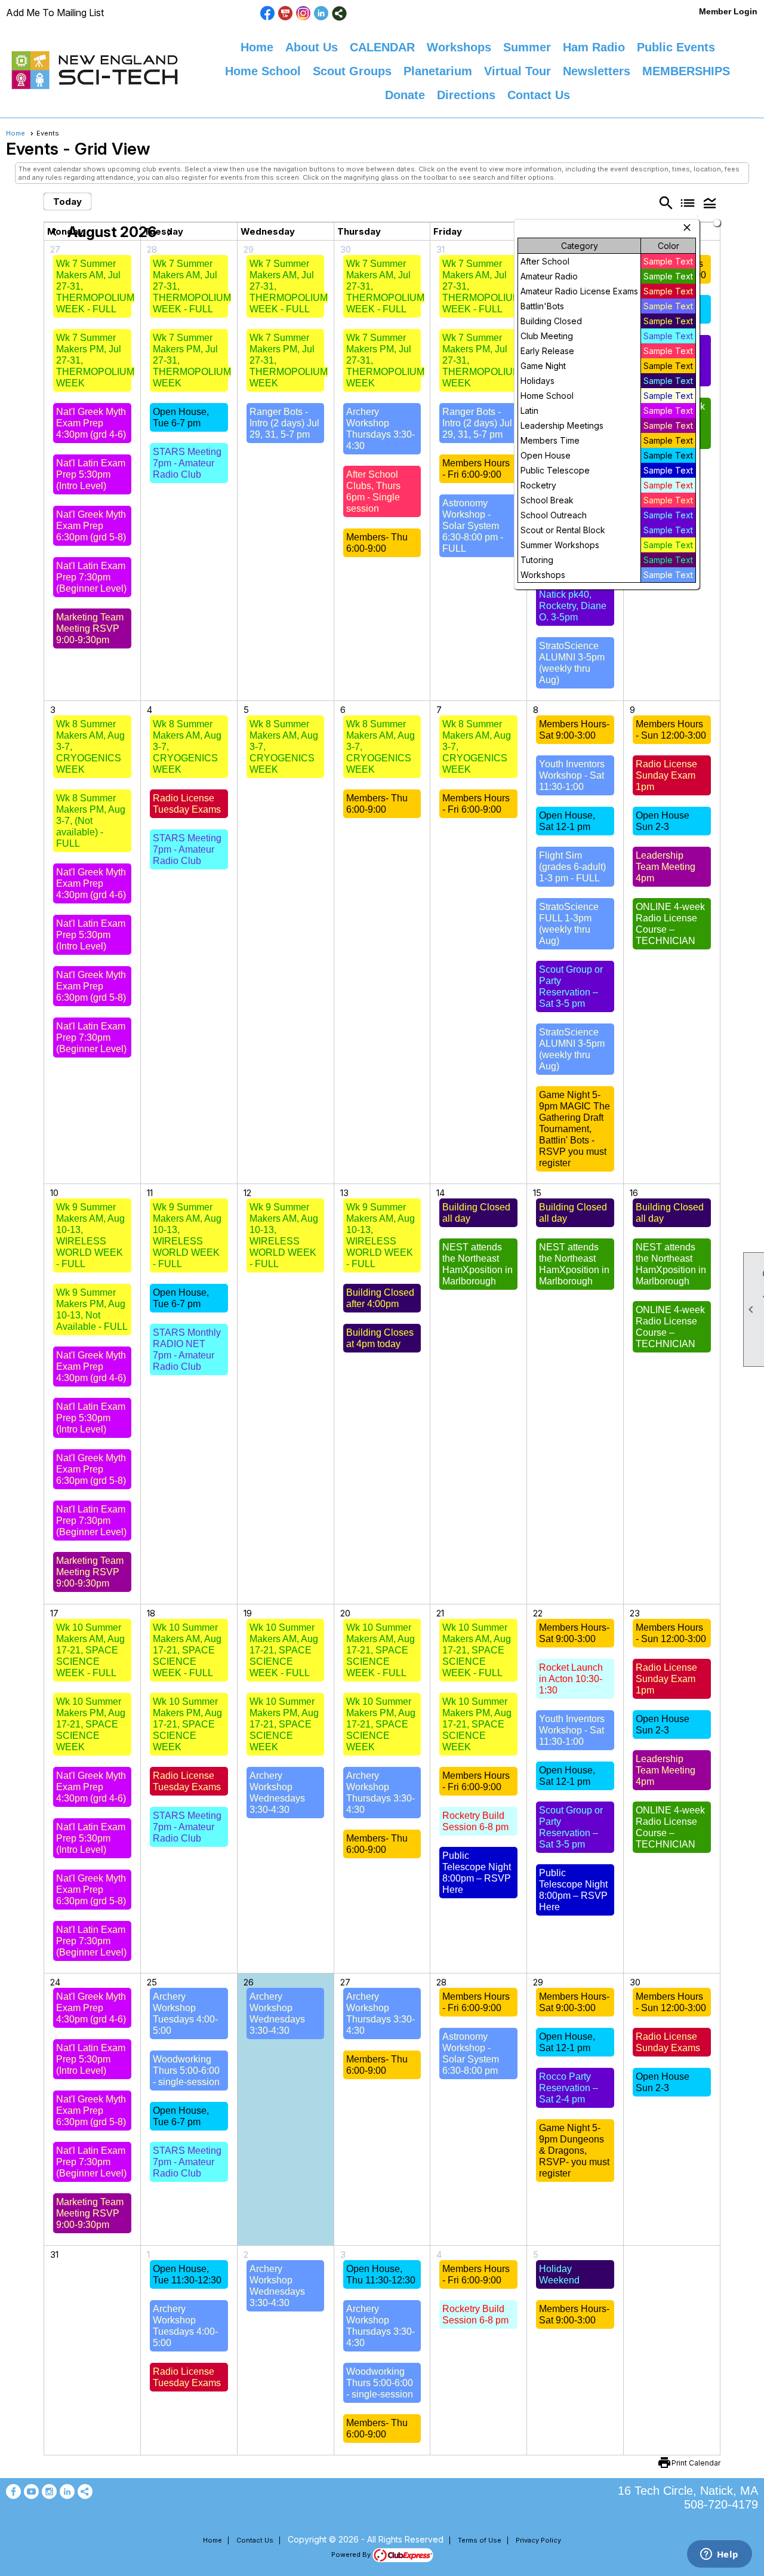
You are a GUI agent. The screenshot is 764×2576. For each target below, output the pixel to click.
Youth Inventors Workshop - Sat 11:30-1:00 (572, 775)
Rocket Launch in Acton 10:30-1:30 (571, 1679)
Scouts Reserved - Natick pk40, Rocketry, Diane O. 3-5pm (573, 594)
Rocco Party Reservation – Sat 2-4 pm (569, 2088)
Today (67, 202)
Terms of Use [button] (480, 2540)
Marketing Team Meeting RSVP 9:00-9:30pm (90, 628)
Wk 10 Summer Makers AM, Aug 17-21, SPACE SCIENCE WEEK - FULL (90, 1650)
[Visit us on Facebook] (268, 13)
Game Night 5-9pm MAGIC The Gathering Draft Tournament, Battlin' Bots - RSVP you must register (574, 1129)
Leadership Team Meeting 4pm (666, 867)
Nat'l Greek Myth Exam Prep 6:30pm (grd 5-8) (91, 526)
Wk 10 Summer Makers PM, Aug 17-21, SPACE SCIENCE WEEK (91, 1724)
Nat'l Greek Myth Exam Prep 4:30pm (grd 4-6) (91, 423)
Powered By (352, 2555)
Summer (527, 47)
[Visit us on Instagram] (304, 13)
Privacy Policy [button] (538, 2540)
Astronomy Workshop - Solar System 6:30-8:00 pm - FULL (473, 526)
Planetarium (438, 71)
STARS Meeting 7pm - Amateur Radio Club (187, 463)
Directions (466, 95)
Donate (405, 95)
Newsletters (597, 71)
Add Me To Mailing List (55, 13)
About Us (312, 47)
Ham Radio (594, 47)
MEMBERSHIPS (686, 71)
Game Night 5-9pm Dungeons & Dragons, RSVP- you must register (574, 2151)
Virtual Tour (517, 71)
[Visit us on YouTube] (286, 13)
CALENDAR (382, 47)
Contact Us (539, 95)
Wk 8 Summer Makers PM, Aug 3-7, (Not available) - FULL (91, 821)
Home (257, 47)
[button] (710, 202)
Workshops (459, 47)
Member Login (728, 11)
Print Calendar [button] (696, 2463)
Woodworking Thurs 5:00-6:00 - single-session (186, 2071)
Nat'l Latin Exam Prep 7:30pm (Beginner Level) (91, 577)
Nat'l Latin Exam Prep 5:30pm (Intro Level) (91, 474)
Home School (263, 71)
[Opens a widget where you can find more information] (719, 2555)
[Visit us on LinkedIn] (321, 13)
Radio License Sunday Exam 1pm (666, 775)
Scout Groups (352, 71)
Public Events (676, 47)
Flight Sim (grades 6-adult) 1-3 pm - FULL (572, 867)
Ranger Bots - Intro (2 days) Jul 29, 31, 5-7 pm (284, 423)
